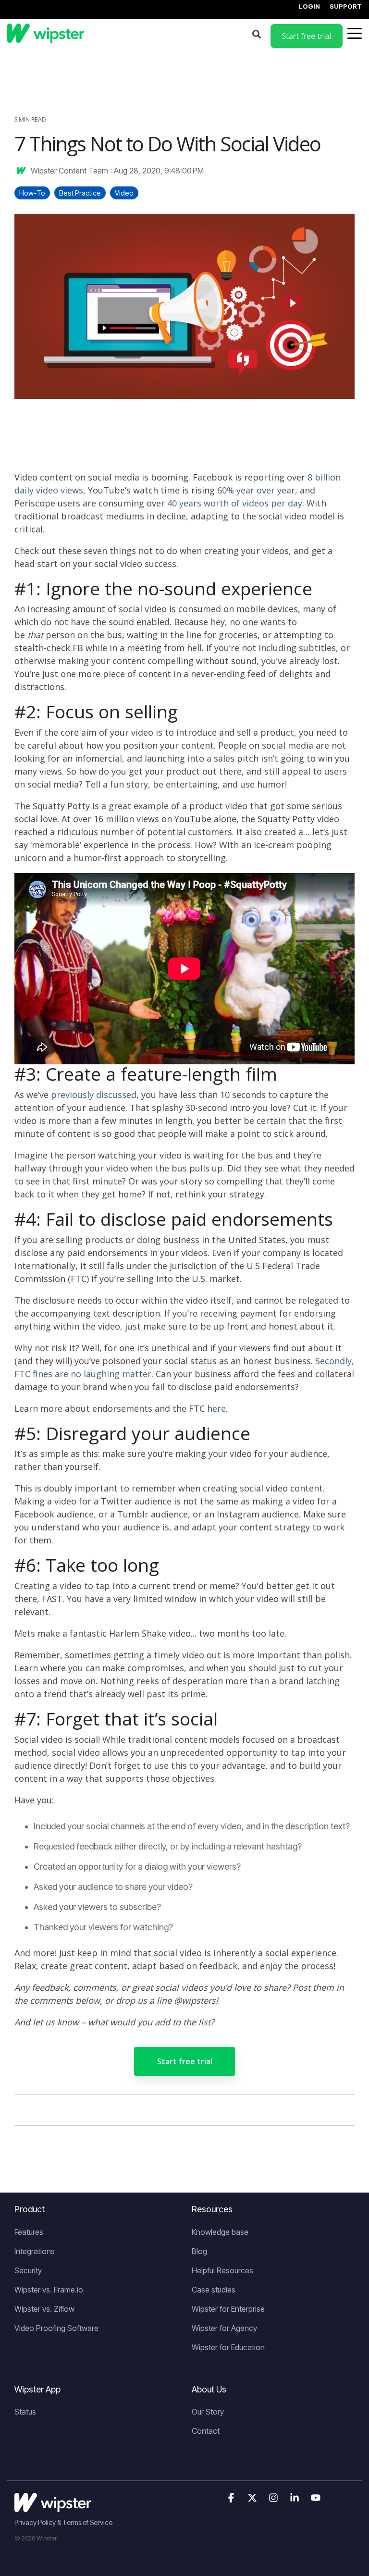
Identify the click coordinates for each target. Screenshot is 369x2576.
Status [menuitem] (25, 2412)
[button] (232, 2498)
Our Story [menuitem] (208, 2412)
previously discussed (94, 1095)
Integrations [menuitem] (35, 2251)
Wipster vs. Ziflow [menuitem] (44, 2309)
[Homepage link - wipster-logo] (53, 2507)
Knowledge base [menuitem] (220, 2232)
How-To (32, 193)
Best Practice (80, 193)
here (216, 1408)
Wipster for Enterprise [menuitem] (228, 2309)
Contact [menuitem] (206, 2431)
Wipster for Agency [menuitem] (224, 2328)
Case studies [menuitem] (214, 2290)
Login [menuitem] (309, 6)
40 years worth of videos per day (235, 503)
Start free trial (185, 2061)
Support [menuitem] (346, 6)
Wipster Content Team (69, 171)
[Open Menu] (352, 36)
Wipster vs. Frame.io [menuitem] (49, 2290)
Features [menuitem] (29, 2232)
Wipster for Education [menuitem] (228, 2347)
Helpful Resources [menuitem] (222, 2270)
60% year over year (256, 490)
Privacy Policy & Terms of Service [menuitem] (63, 2522)
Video (124, 193)
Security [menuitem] (28, 2270)
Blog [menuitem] (199, 2251)
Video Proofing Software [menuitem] (56, 2328)
